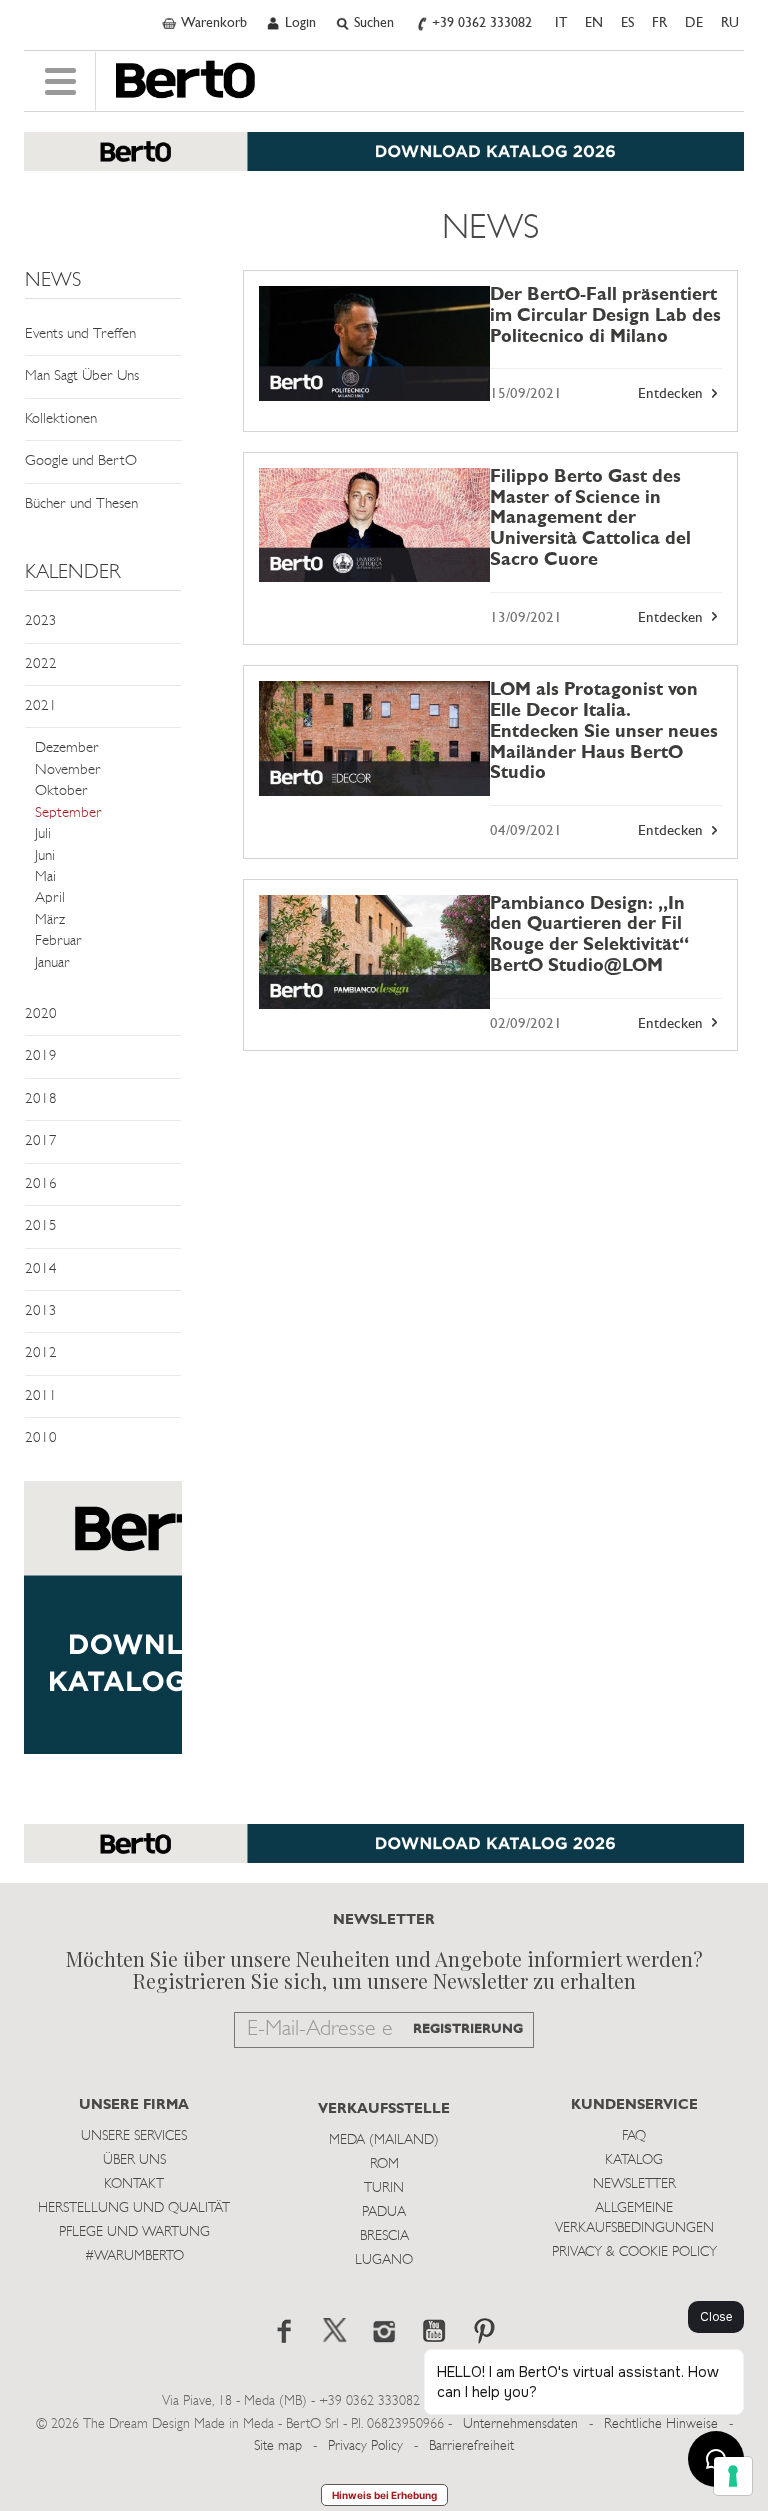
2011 (41, 1396)
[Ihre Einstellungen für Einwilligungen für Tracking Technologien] (733, 2476)
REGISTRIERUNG (468, 2029)
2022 (41, 664)
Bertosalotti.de (185, 80)
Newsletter (634, 2184)
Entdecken (672, 394)
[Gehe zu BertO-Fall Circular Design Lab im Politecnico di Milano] (375, 343)
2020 (41, 1014)
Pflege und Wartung (134, 2232)
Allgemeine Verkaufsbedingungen (634, 2218)
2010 (41, 1438)
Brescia (384, 2236)
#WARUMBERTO (134, 2256)
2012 (41, 1353)
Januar (52, 963)
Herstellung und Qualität (134, 2208)
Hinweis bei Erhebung (384, 2495)
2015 (41, 1226)
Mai (45, 877)
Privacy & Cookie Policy (634, 2252)
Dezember (67, 748)
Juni (45, 856)
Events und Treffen (80, 334)
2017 (41, 1141)
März (50, 920)
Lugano (384, 2260)
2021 (41, 706)
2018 (41, 1099)
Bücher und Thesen (81, 504)
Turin (384, 2188)
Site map (278, 2446)
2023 (41, 621)
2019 (41, 1056)
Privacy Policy (365, 2446)
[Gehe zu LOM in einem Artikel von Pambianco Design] (375, 952)
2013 (41, 1311)
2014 (41, 1269)
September (68, 813)
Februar (58, 941)
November (68, 770)
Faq (634, 2136)
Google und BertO (81, 461)
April (50, 898)
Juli (43, 834)
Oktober (61, 791)
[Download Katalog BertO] (384, 161)
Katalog (634, 2160)
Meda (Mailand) (384, 2140)
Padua (384, 2212)
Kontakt (134, 2184)
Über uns (134, 2160)
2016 (41, 1184)
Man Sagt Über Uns (82, 376)
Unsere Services (134, 2136)
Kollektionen (61, 419)
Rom (384, 2164)
